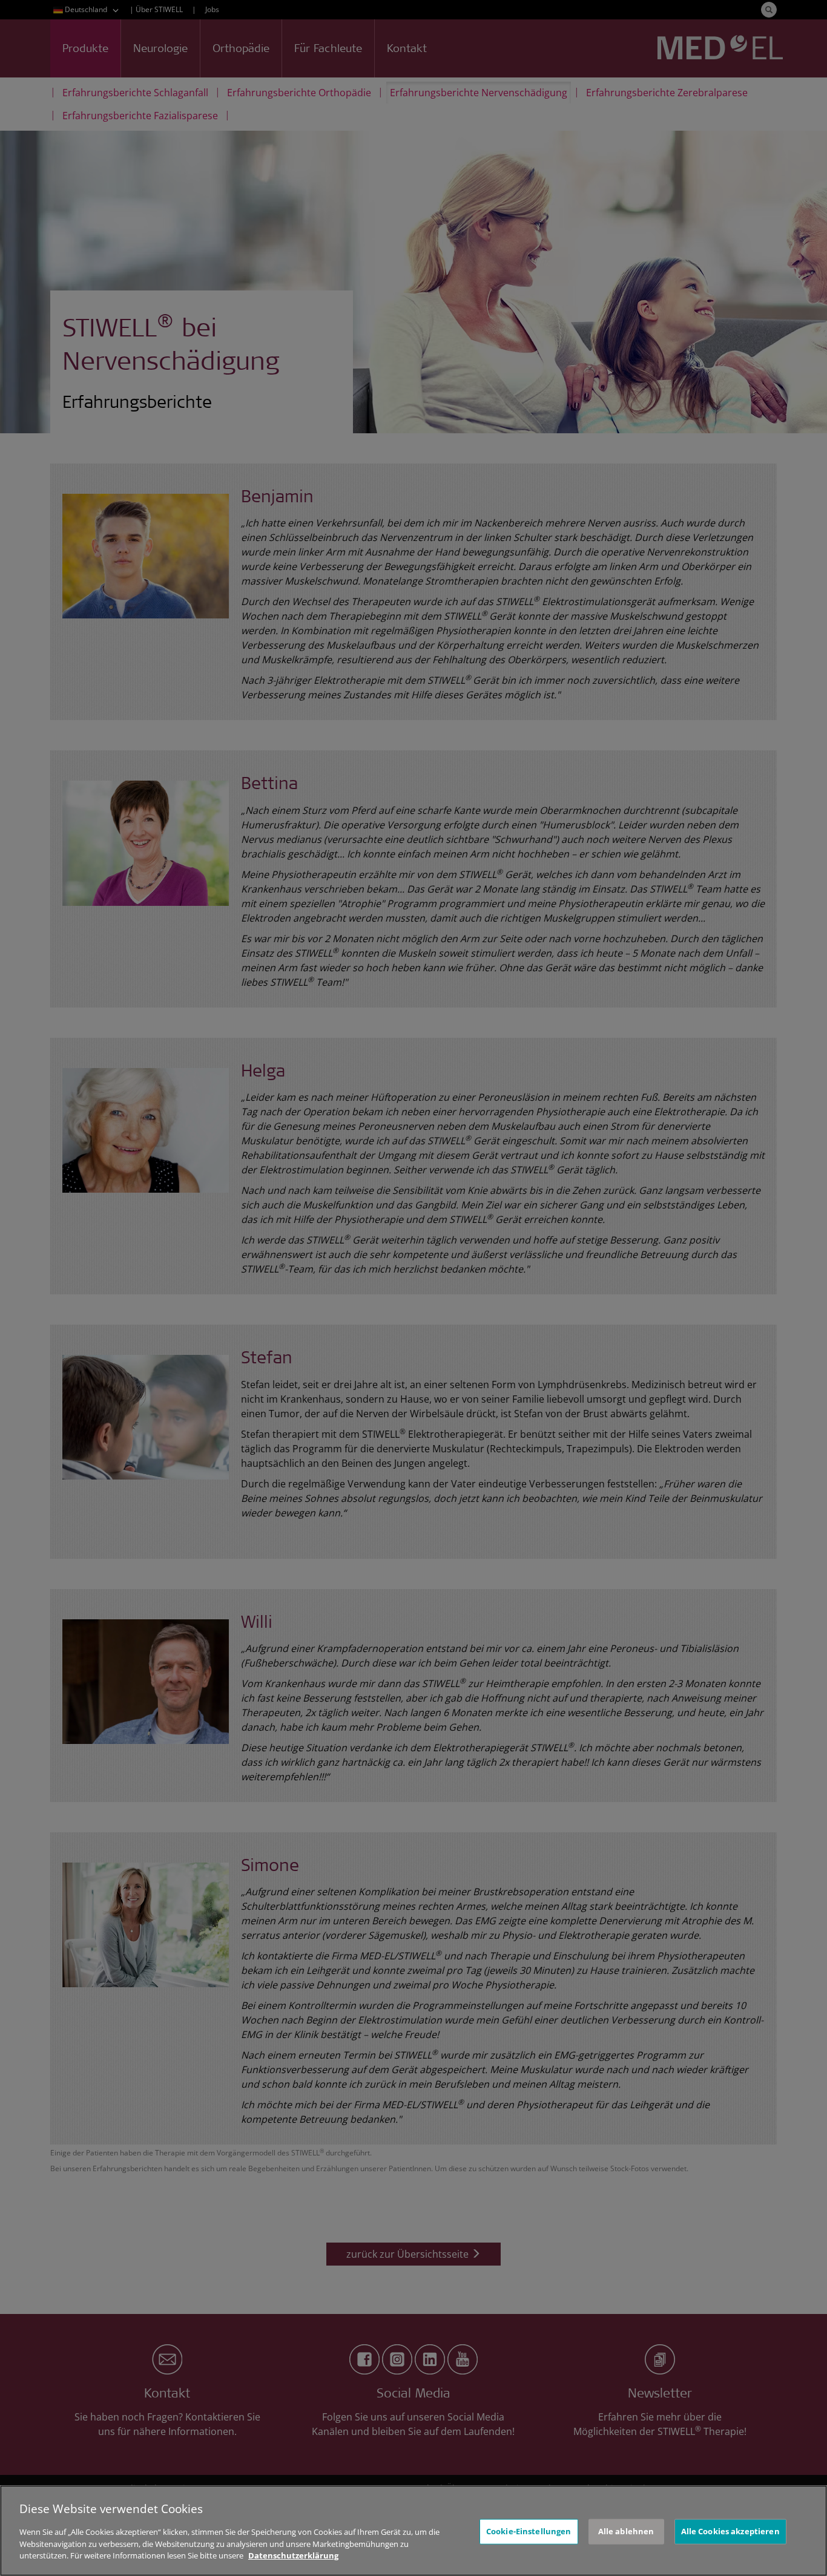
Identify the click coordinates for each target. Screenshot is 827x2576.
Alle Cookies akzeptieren (730, 2531)
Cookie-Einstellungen (529, 2531)
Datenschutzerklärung (293, 2555)
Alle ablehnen (626, 2531)
